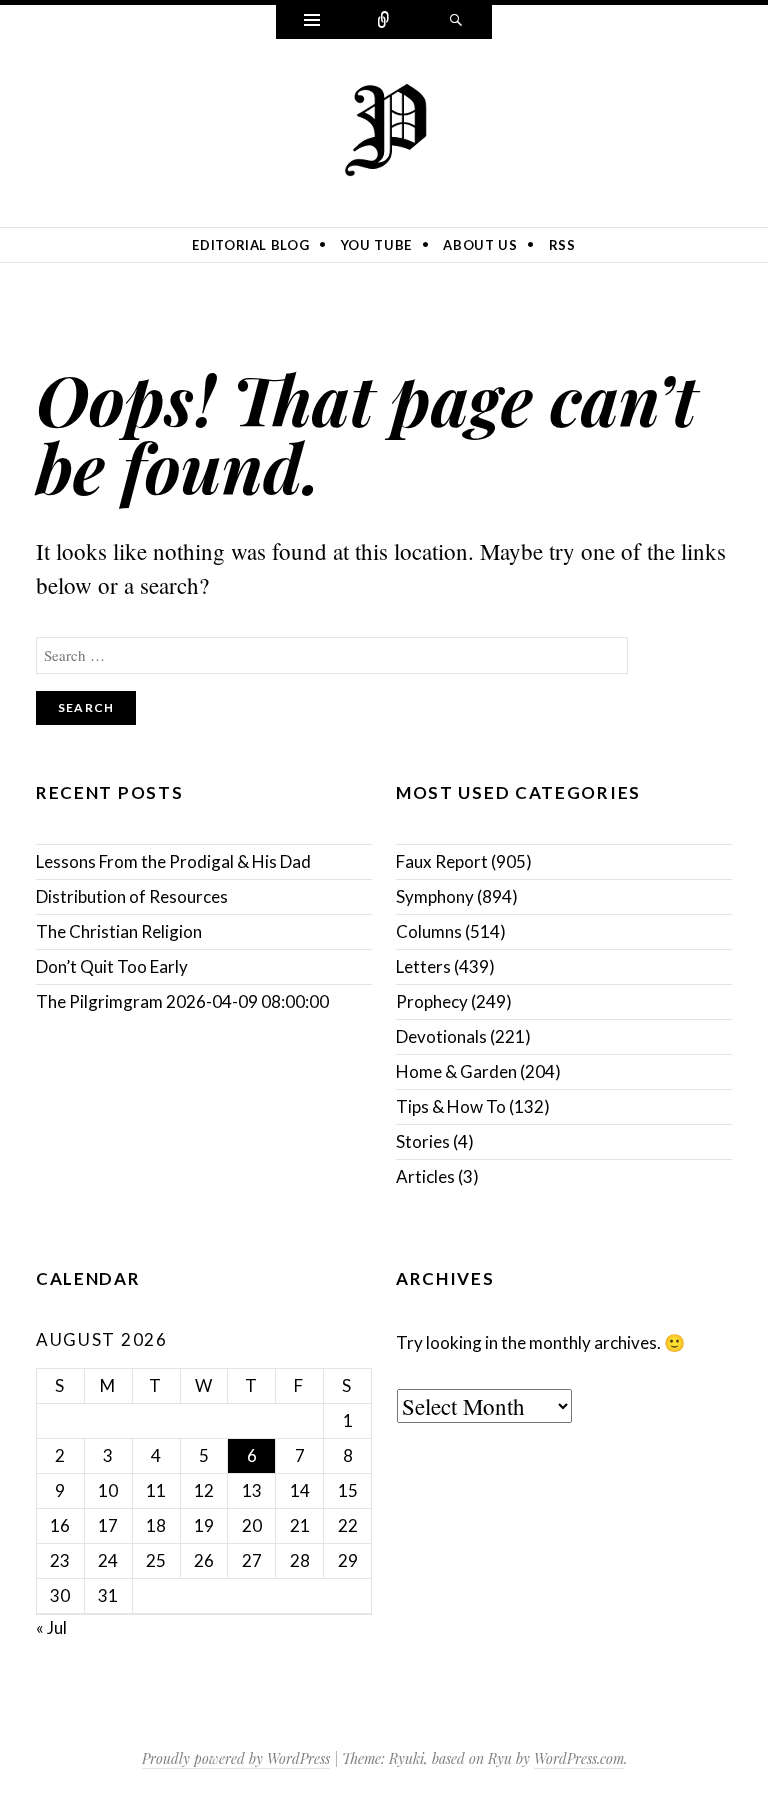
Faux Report (442, 861)
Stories (423, 1141)
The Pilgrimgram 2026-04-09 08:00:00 (182, 1001)
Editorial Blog (250, 245)
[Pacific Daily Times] (384, 129)
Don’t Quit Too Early (112, 966)
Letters (423, 966)
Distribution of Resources (132, 896)
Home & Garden (456, 1071)
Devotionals (441, 1036)
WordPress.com (579, 1758)
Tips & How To (451, 1106)
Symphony (435, 896)
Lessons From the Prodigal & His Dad (173, 861)
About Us (480, 245)
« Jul (51, 1627)
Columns (429, 931)
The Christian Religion (119, 931)
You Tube (376, 245)
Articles (425, 1176)
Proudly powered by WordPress (236, 1758)
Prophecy (432, 1001)
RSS (562, 245)
